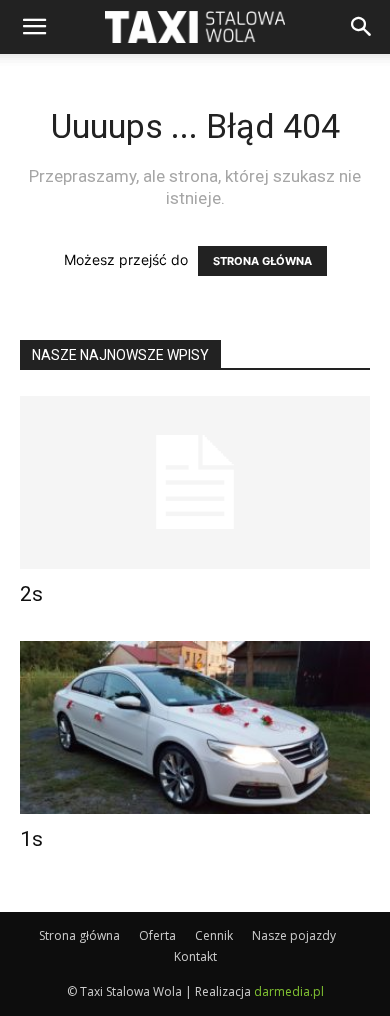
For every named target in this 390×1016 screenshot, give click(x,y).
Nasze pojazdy (294, 935)
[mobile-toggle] (34, 27)
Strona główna (79, 935)
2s (31, 594)
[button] (362, 27)
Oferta (157, 935)
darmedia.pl (289, 991)
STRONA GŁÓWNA (262, 261)
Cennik (214, 935)
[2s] (195, 482)
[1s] (195, 727)
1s (31, 839)
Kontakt (195, 956)
